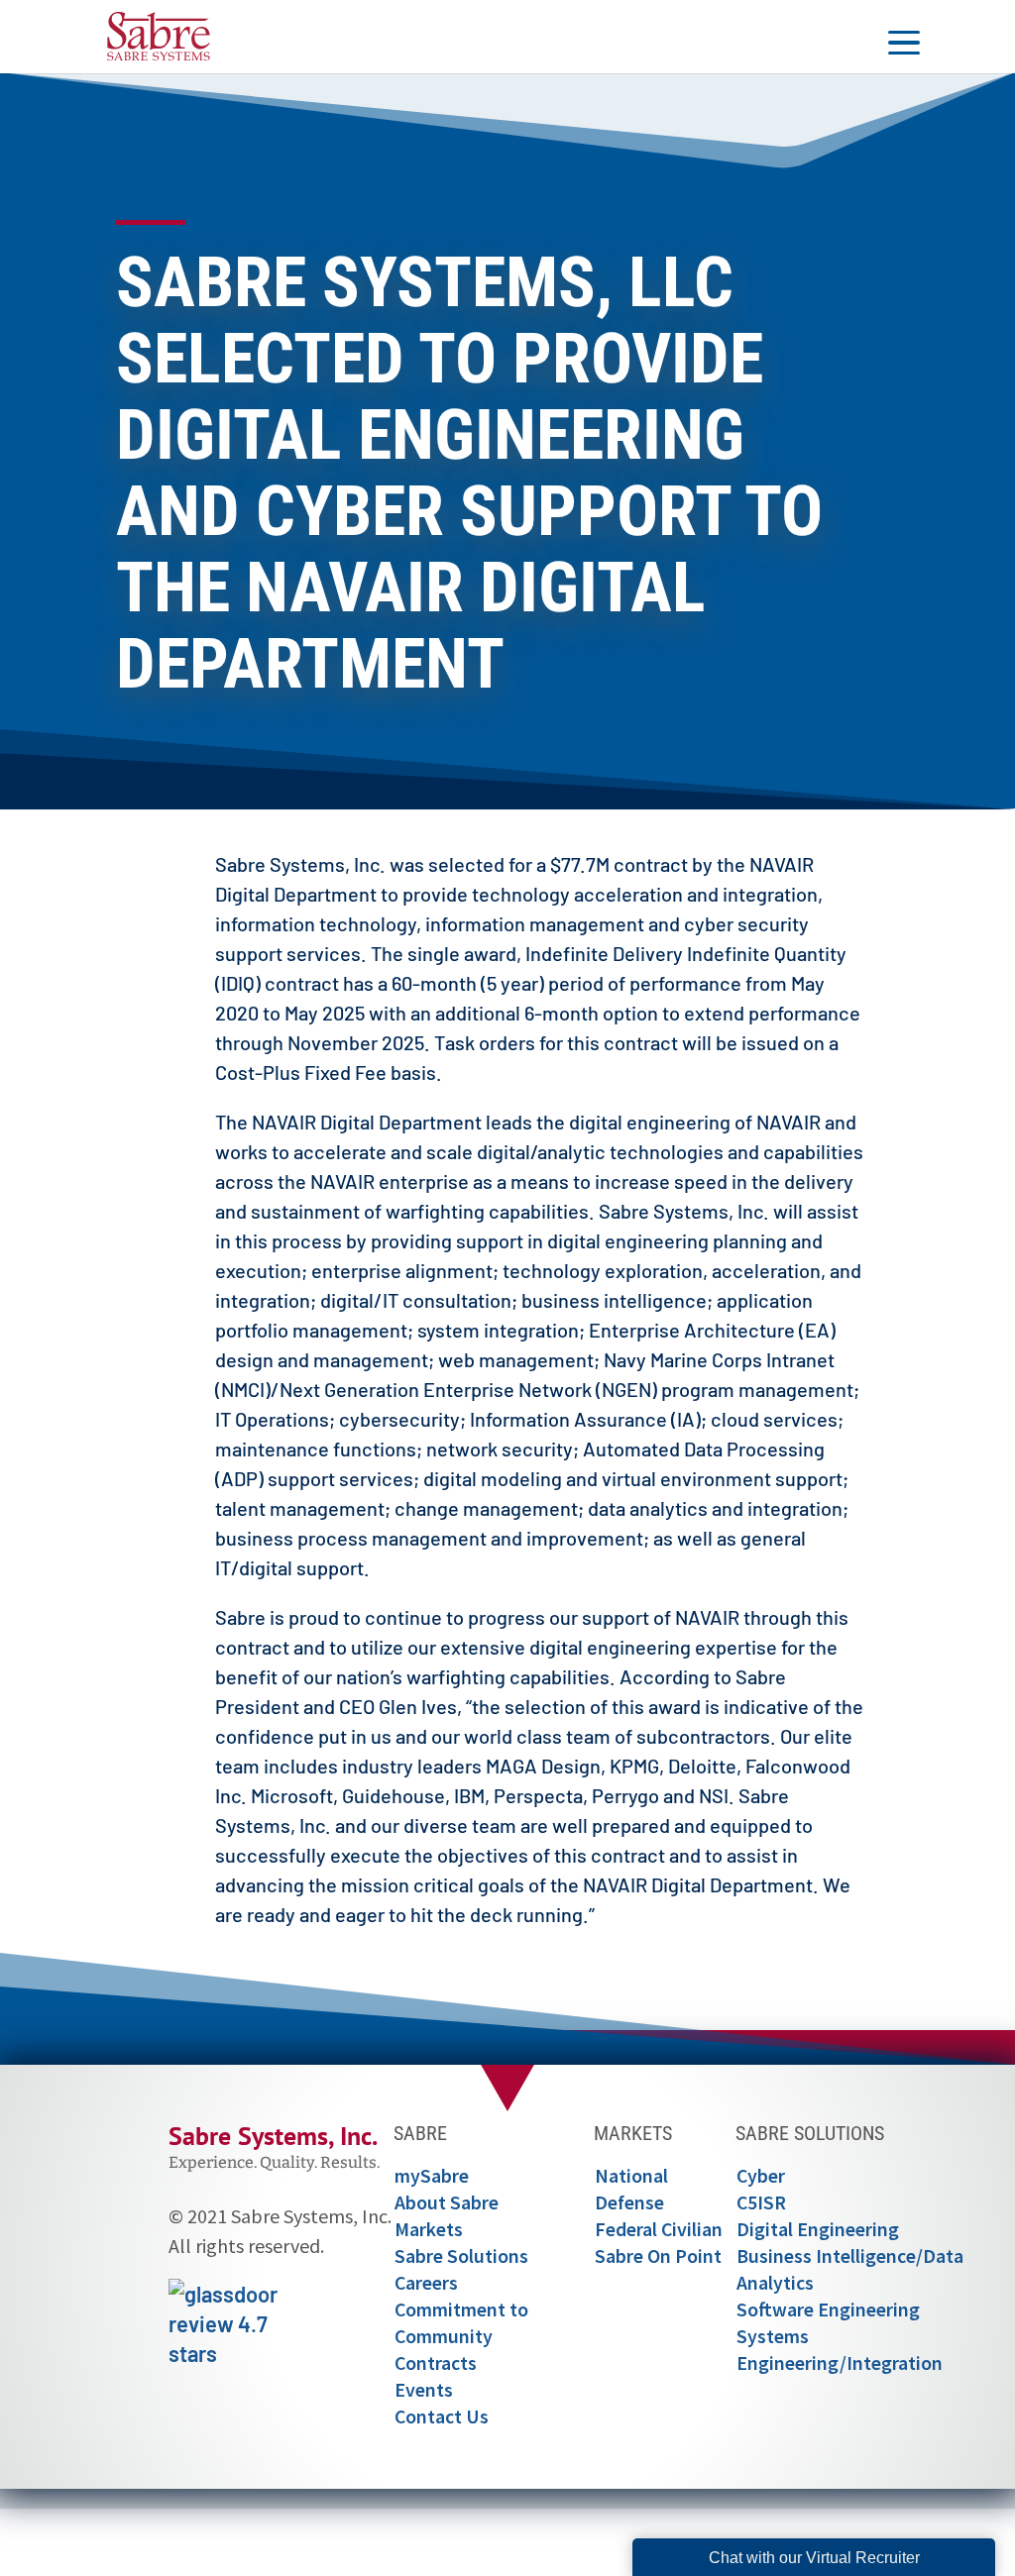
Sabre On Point (658, 2256)
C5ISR (761, 2202)
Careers (426, 2283)
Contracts (436, 2363)
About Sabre (447, 2202)
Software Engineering (828, 2309)
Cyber (761, 2176)
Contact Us (442, 2416)
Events (424, 2390)
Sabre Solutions (461, 2256)
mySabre (432, 2176)
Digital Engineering (818, 2229)
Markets (429, 2229)
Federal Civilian (659, 2229)
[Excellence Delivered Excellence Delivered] (159, 33)
